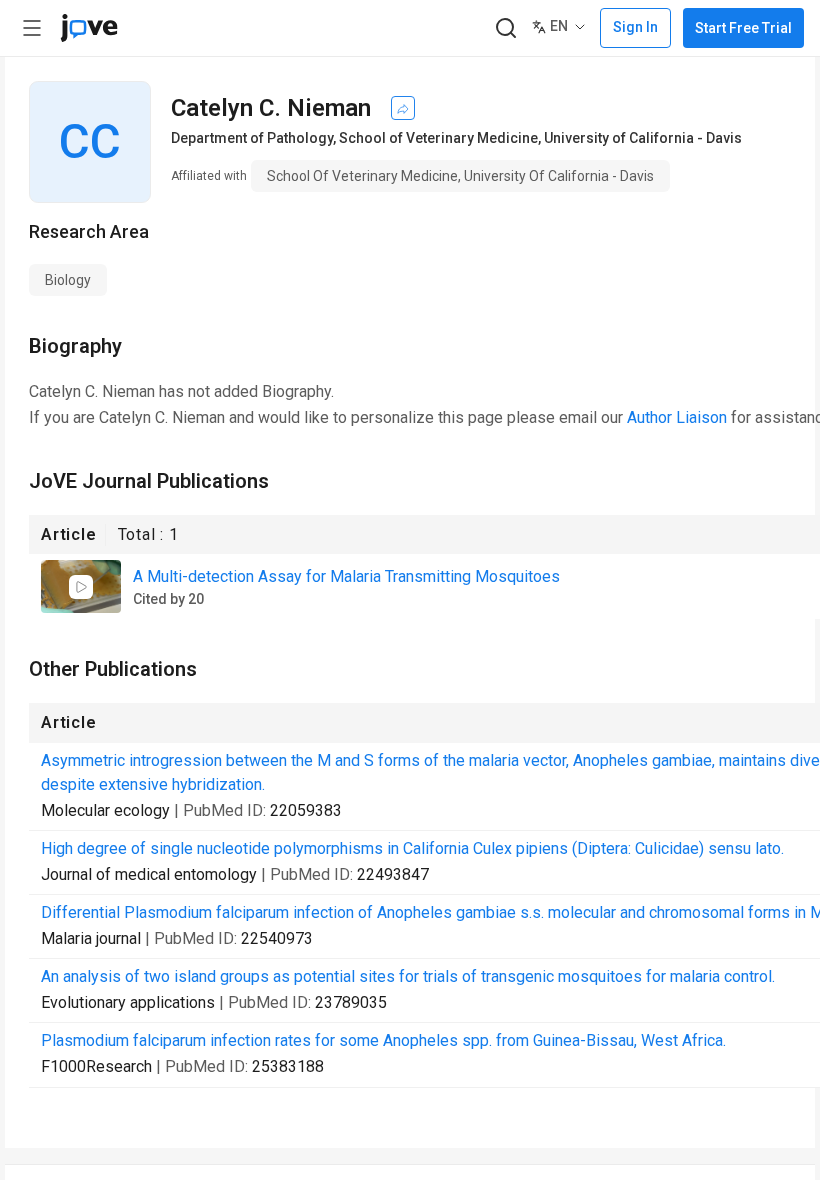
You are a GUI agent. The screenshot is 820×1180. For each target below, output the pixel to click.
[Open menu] (32, 28)
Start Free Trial (743, 28)
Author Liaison (677, 417)
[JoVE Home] (89, 28)
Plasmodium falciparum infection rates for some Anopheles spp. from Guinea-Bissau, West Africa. (383, 1040)
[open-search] (505, 28)
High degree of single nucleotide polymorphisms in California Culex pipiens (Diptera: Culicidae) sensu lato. (412, 848)
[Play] (81, 587)
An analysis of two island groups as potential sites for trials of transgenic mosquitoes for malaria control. (408, 976)
